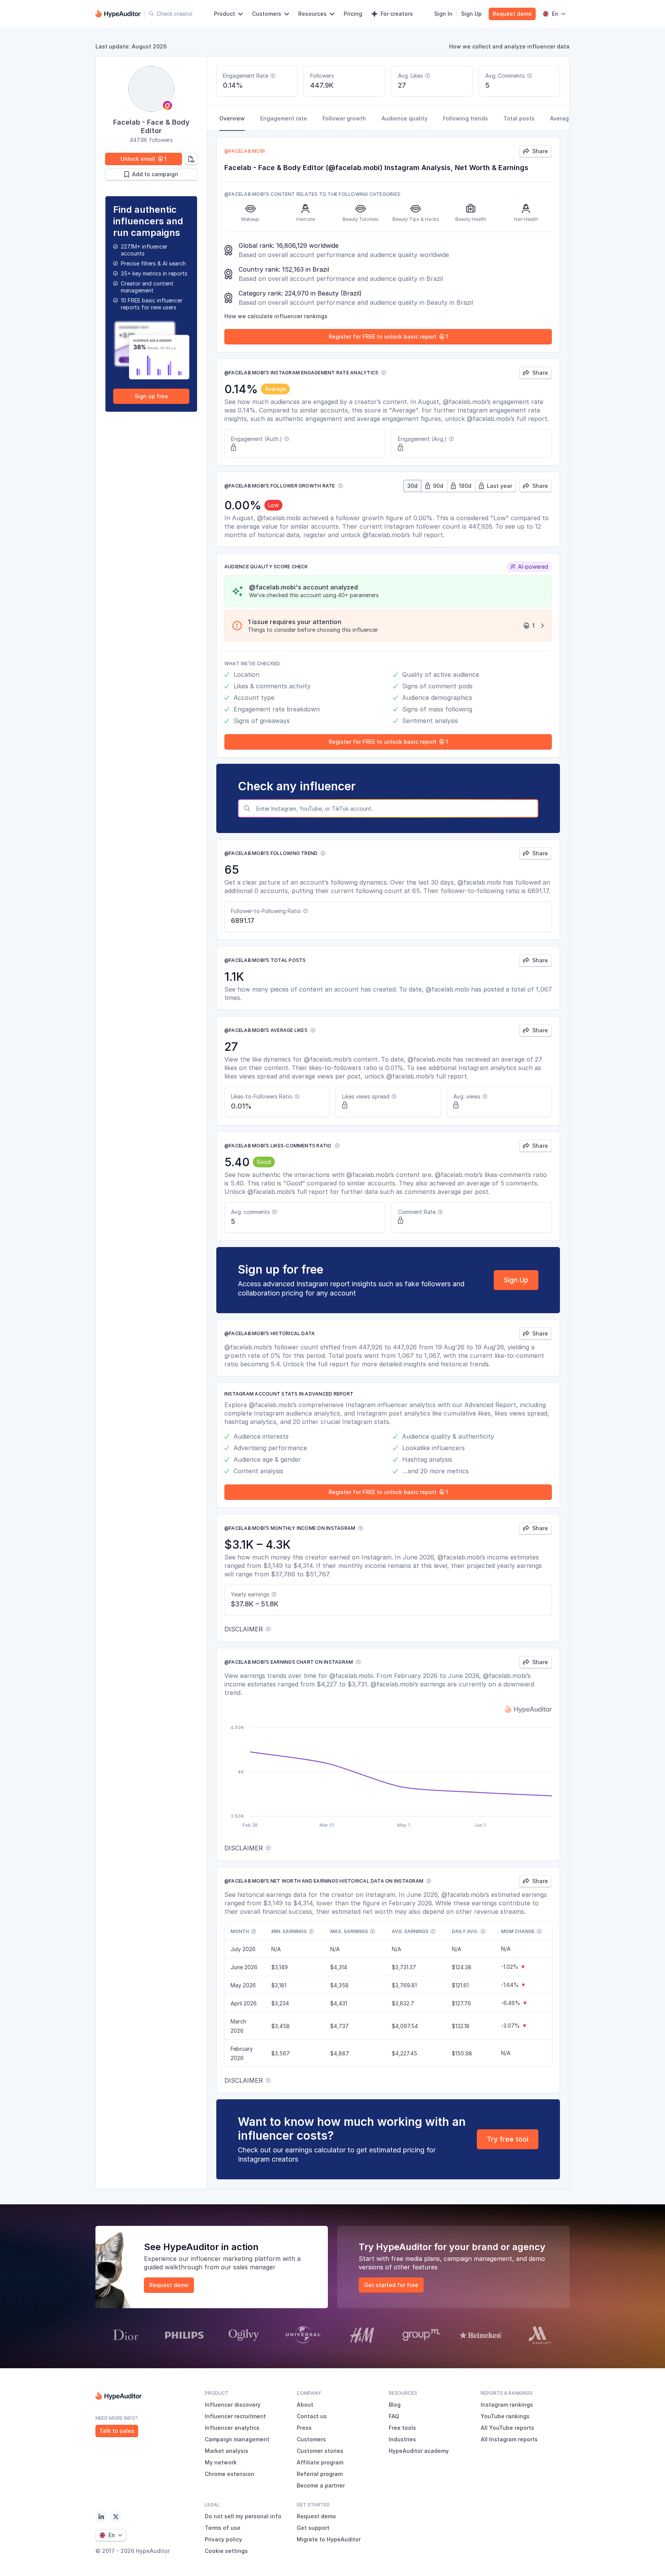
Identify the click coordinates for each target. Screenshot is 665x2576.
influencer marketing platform (236, 2259)
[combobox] (395, 808)
